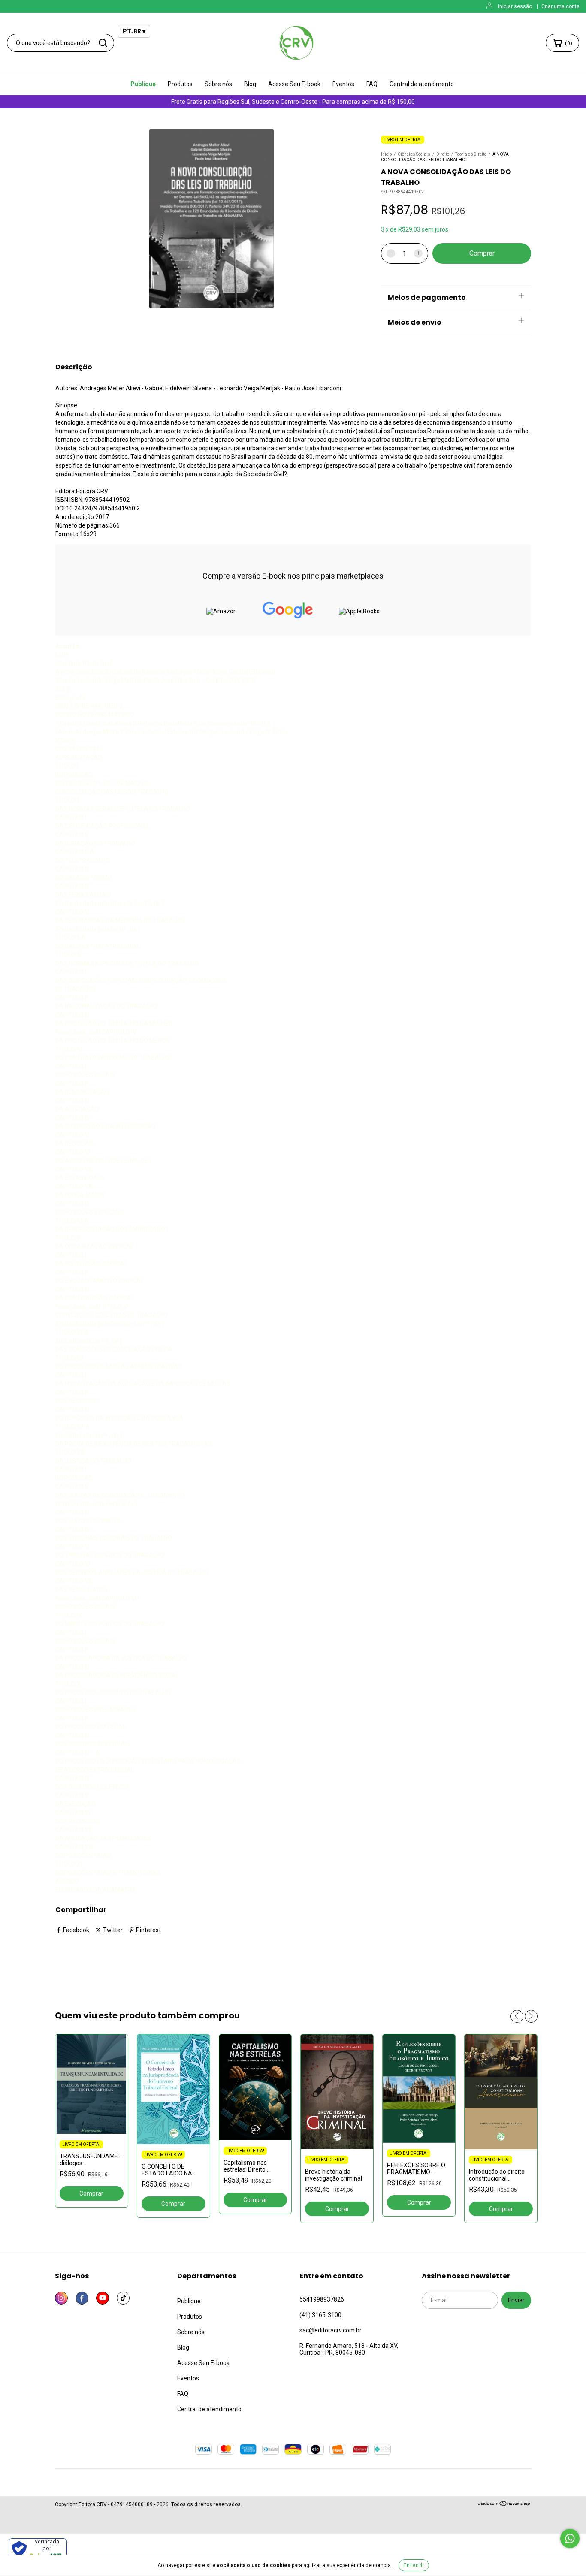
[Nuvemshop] (504, 2505)
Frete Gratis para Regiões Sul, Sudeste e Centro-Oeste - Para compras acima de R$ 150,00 (293, 102)
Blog (250, 84)
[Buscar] (103, 43)
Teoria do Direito (471, 154)
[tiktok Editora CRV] (123, 2298)
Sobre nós (218, 84)
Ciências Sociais (414, 154)
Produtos (180, 84)
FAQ (372, 84)
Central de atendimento (422, 84)
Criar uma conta (560, 6)
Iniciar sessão (515, 6)
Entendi (414, 2565)
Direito (443, 154)
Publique (143, 84)
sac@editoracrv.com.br (331, 2330)
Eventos (343, 84)
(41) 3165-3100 (320, 2315)
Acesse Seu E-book (294, 84)
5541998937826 (322, 2299)
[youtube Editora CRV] (103, 2298)
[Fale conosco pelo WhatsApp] (570, 2538)
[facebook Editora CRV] (82, 2298)
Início (386, 154)
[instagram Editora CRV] (61, 2298)
